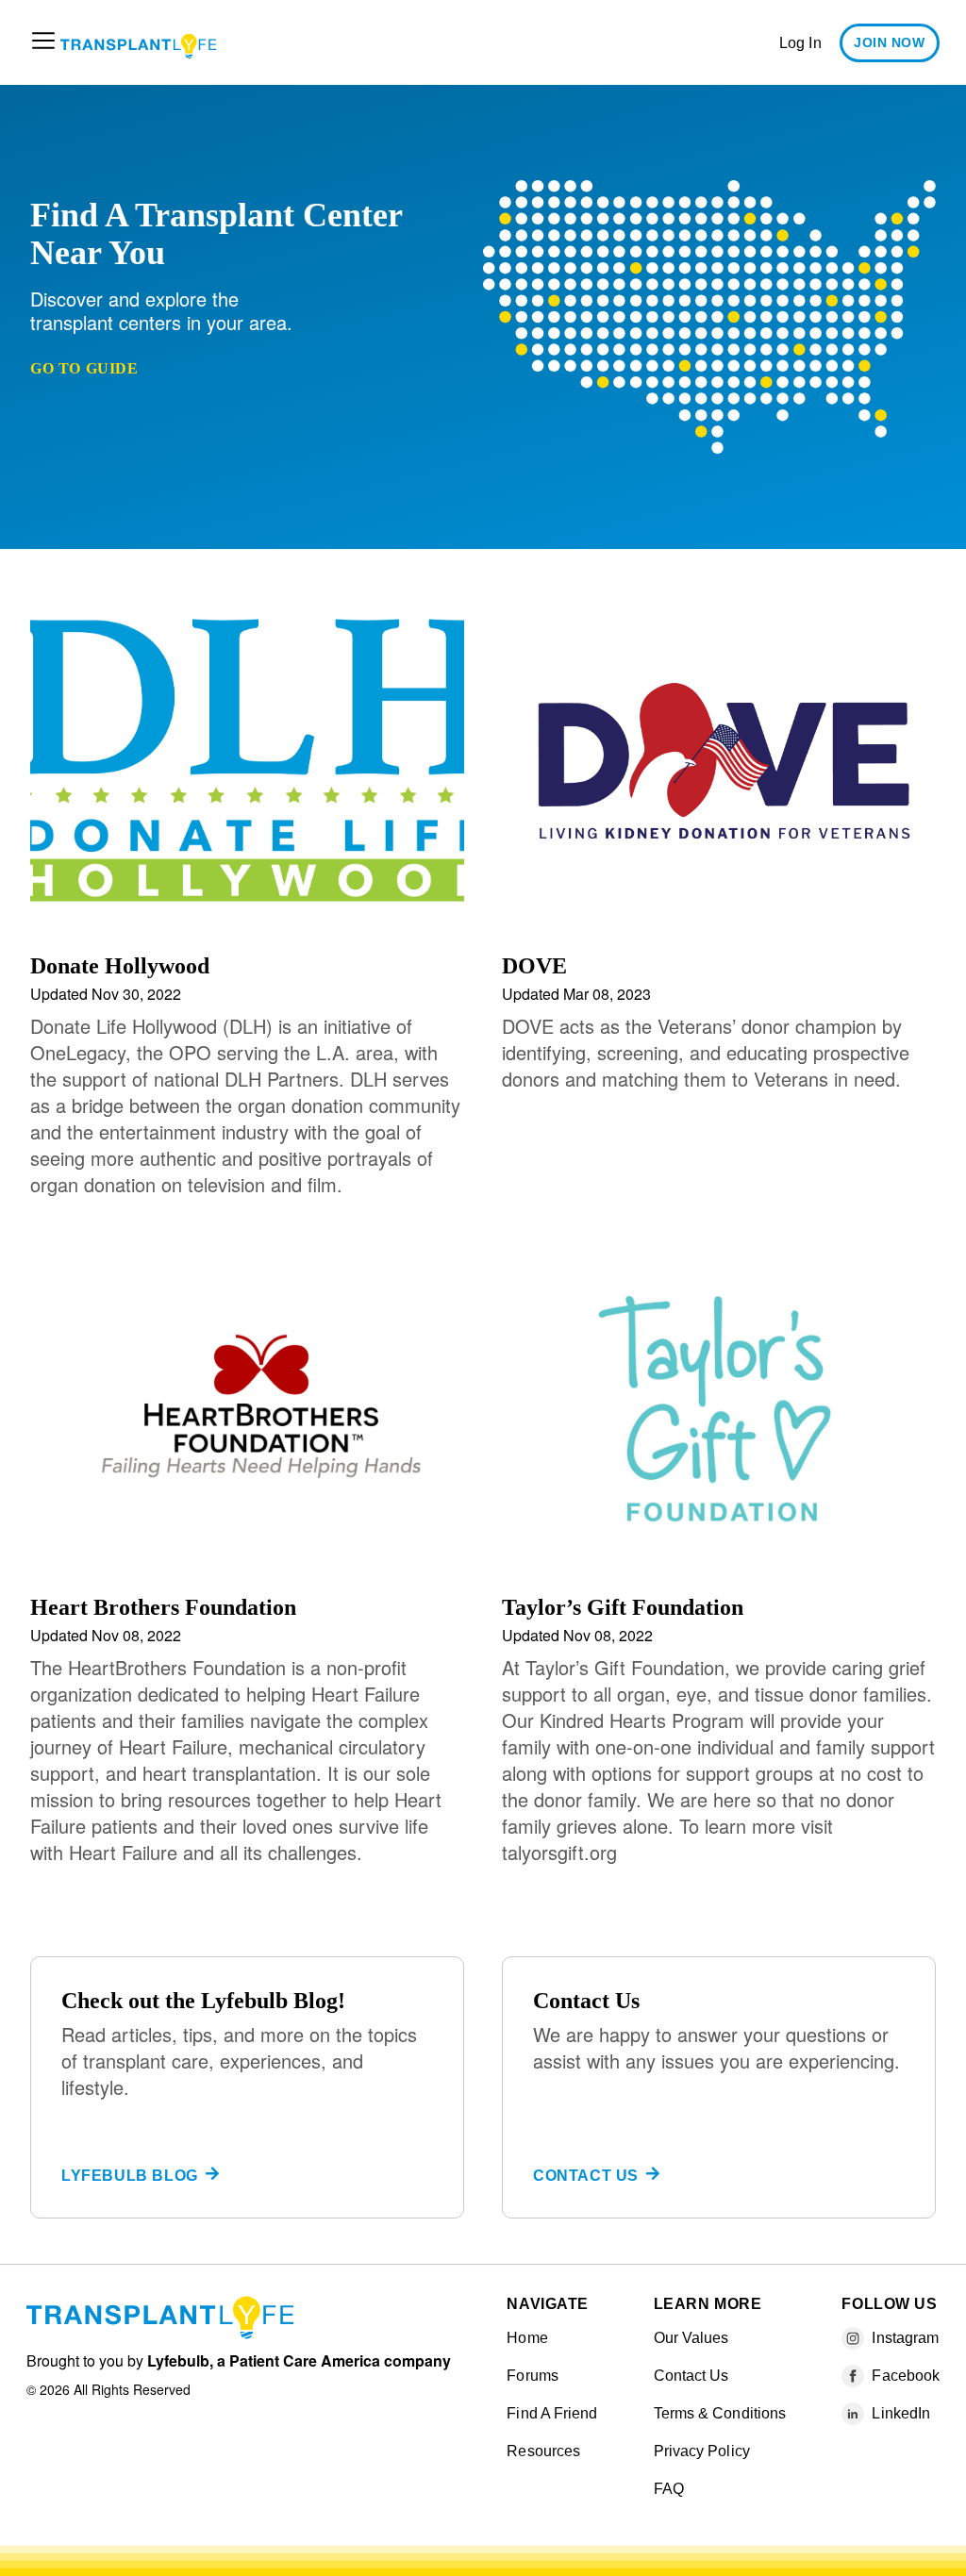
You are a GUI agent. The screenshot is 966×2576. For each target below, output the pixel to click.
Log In (800, 43)
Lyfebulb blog (130, 2176)
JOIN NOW (890, 42)
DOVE (534, 966)
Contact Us (586, 2176)
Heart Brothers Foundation (163, 1607)
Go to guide (84, 368)
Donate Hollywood (120, 966)
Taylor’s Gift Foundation (623, 1607)
